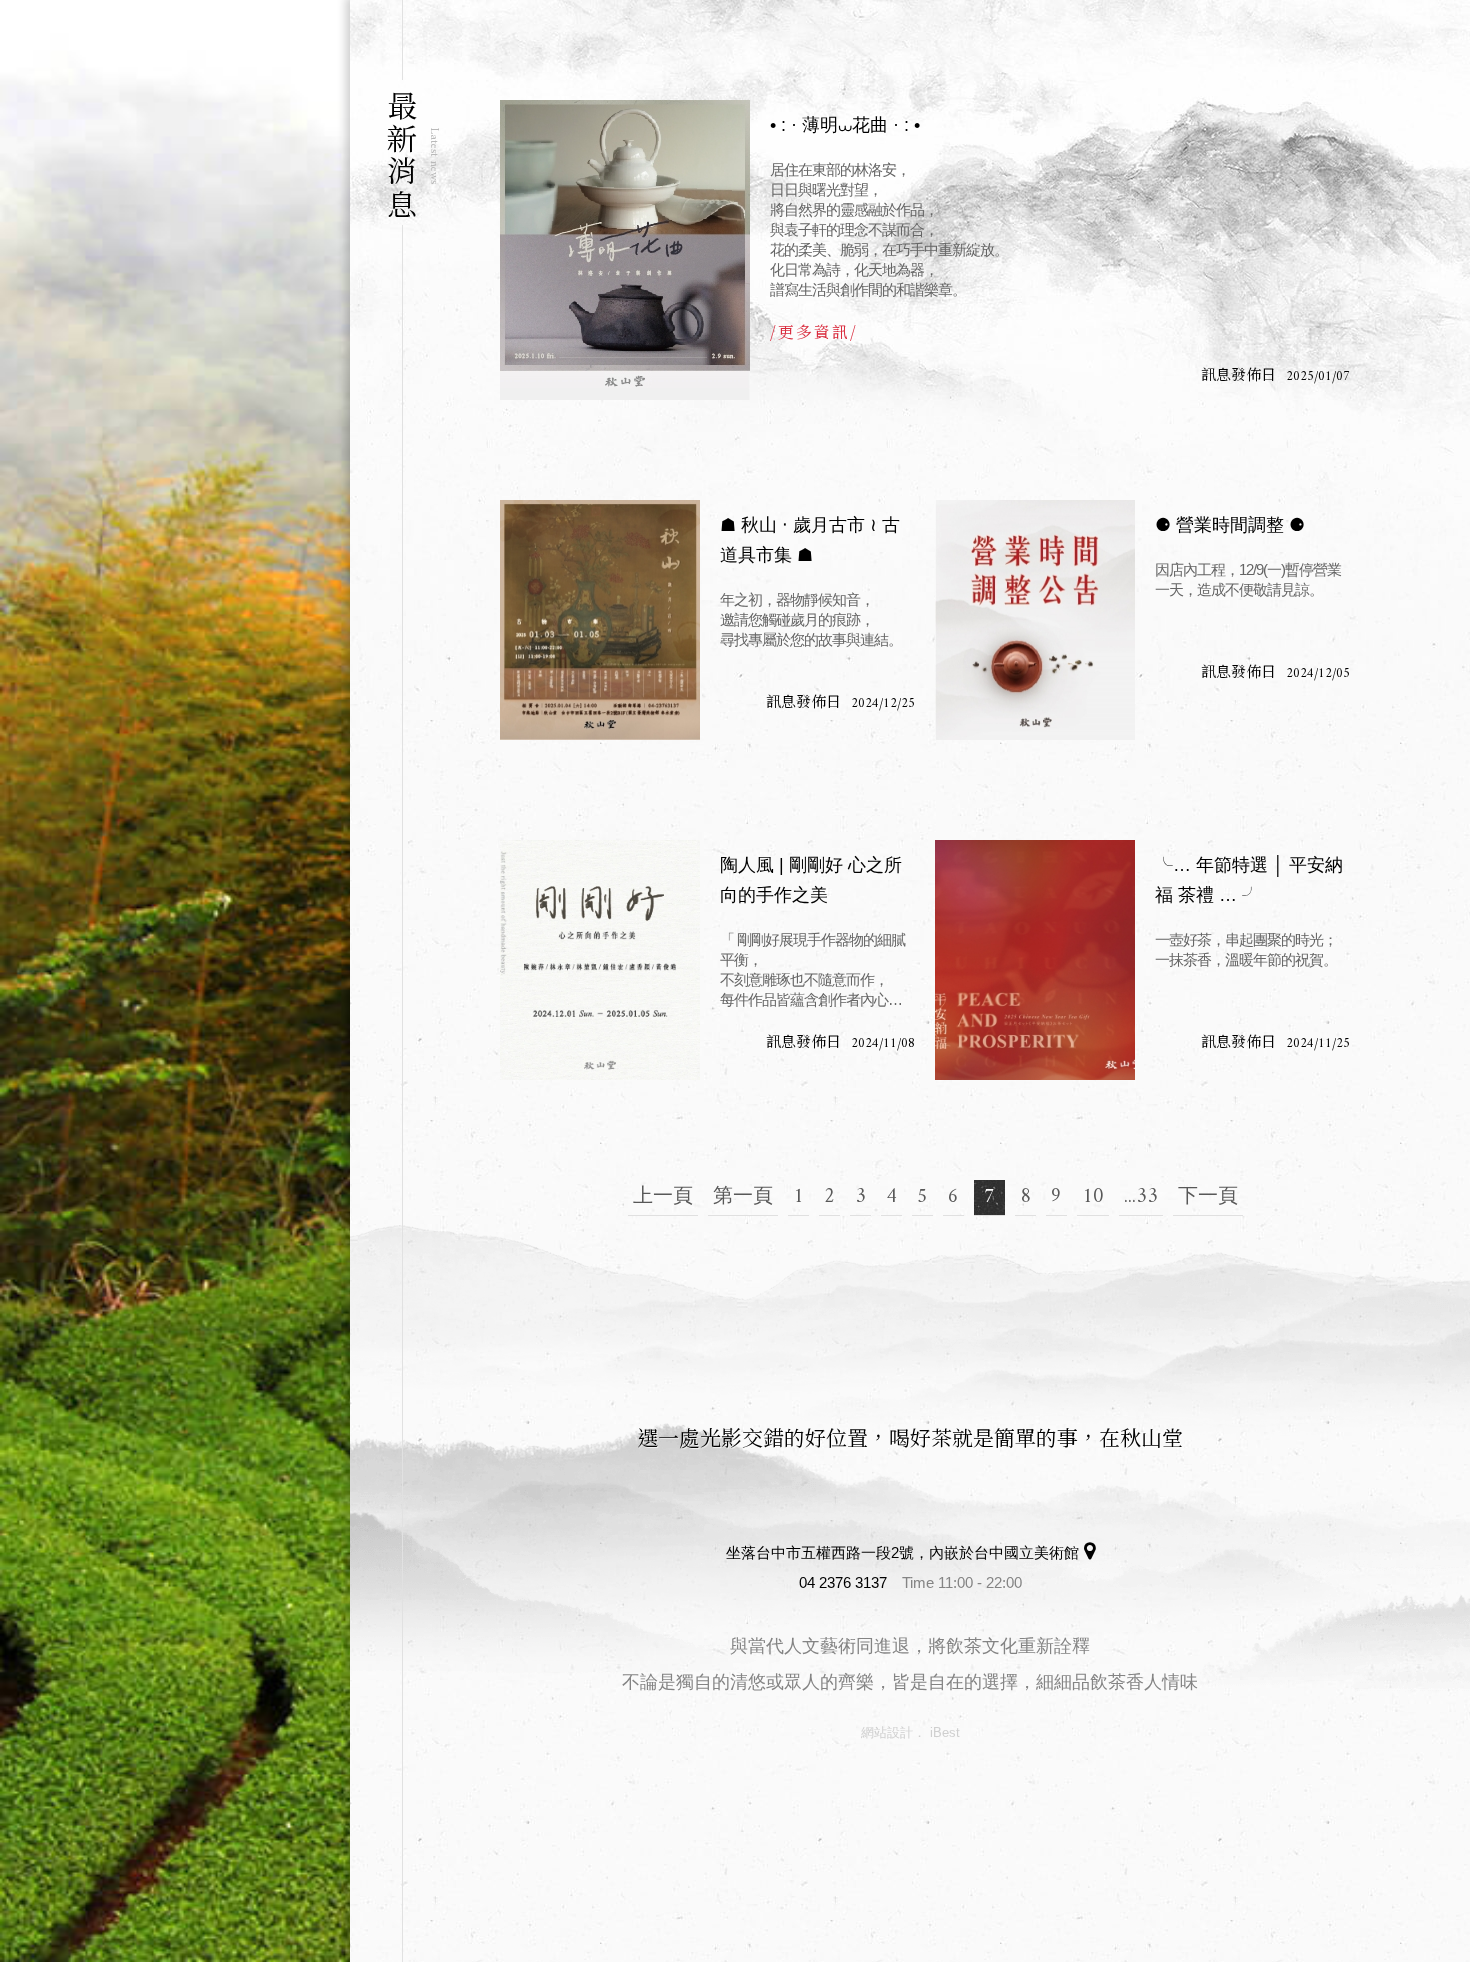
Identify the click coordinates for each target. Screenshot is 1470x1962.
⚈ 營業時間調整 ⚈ (1230, 525)
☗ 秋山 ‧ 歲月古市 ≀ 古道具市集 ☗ (810, 540)
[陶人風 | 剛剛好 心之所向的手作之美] (600, 960)
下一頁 (1208, 1197)
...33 (1141, 1197)
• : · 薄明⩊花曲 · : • (845, 125)
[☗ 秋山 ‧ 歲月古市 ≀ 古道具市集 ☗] (600, 620)
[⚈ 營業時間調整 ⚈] (1035, 620)
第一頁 (743, 1197)
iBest (945, 1732)
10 (1093, 1197)
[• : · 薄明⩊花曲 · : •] (625, 250)
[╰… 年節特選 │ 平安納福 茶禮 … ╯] (1035, 960)
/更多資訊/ (814, 331)
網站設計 (887, 1732)
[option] (175, 981)
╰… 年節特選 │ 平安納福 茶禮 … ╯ (1249, 880)
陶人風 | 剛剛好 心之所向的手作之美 (811, 880)
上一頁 (663, 1197)
